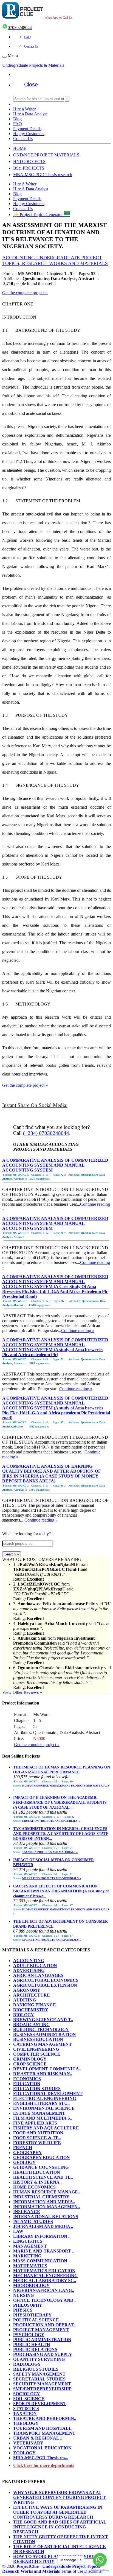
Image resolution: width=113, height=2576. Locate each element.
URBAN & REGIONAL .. (38, 2438)
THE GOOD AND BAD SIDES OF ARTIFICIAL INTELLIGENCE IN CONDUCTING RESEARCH (60, 2527)
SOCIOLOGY (27, 2394)
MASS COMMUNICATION (40, 2261)
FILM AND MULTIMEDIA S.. (43, 2118)
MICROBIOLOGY (31, 2285)
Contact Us (31, 46)
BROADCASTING (31, 2025)
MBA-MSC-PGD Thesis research (43, 175)
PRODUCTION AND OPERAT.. (44, 2325)
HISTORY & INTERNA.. (37, 2182)
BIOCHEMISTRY (31, 2010)
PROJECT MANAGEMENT (41, 2330)
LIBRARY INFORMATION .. (42, 2236)
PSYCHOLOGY (29, 2335)
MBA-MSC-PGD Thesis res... (41, 2458)
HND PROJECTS (29, 161)
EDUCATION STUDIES (37, 2089)
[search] (67, 99)
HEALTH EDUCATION (37, 2172)
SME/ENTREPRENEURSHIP (42, 2389)
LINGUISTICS (28, 2241)
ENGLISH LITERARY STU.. (41, 2103)
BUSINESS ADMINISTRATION (45, 2034)
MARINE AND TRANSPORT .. (44, 2251)
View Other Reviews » (22, 1692)
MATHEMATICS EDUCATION (44, 2271)
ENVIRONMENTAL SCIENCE (44, 2108)
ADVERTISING (29, 1970)
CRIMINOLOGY (30, 2059)
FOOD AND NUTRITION (38, 2133)
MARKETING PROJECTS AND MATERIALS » (52, 1878)
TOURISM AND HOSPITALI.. (43, 2428)
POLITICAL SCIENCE (36, 2320)
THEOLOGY (26, 2423)
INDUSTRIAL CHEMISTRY (41, 2197)
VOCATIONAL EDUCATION (42, 2448)
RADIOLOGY (27, 2364)
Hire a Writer (24, 109)
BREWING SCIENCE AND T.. (43, 2020)
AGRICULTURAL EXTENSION (45, 1985)
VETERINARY (28, 2443)
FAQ (27, 37)
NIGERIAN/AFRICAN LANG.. (44, 2290)
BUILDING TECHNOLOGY (41, 2029)
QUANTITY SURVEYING (39, 2359)
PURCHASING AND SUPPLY (43, 2354)
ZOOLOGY (24, 2453)
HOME (20, 148)
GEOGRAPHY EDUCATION (42, 2157)
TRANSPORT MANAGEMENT (44, 2433)
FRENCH (23, 2148)
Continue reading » (78, 1331)
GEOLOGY (24, 2162)
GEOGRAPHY (28, 2153)
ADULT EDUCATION (35, 1965)
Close (31, 84)
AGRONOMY (27, 1990)
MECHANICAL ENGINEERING (45, 2276)
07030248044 (20, 27)
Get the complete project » (25, 293)
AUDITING (25, 2000)
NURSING (23, 2295)
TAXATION (25, 2413)
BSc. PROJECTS (29, 168)
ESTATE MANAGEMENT (39, 2113)
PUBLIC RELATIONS (35, 2349)
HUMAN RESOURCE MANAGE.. (47, 2192)
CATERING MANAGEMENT (43, 2044)
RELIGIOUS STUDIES (36, 2369)
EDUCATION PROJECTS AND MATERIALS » (51, 1821)
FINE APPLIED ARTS (35, 2123)
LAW (18, 2231)
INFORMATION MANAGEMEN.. (46, 2207)
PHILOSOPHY (28, 2305)
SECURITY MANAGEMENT (42, 2384)
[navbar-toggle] (4, 57)
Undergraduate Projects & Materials (33, 65)
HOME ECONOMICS (34, 2187)
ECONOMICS (27, 2079)
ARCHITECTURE (32, 1995)
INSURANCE (27, 2212)
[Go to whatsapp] (100, 2560)
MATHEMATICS (30, 2266)
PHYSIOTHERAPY (33, 2315)
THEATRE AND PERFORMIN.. (45, 2418)
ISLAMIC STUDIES (33, 2221)
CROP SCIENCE (30, 2064)
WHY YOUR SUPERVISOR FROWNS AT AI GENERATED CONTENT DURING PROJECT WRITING (60, 2497)
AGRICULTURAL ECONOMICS (46, 1980)
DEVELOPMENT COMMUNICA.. (47, 2069)
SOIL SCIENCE (29, 2399)
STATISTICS (26, 2409)
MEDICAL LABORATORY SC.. (45, 2281)
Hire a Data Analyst (30, 114)
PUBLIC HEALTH (32, 2345)
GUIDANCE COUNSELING (41, 2167)
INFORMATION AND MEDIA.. (44, 2202)
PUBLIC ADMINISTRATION (42, 2340)
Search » (12, 1554)
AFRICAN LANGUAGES (38, 1975)
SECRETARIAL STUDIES (39, 2379)
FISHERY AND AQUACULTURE (46, 2128)
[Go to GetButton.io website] (100, 2570)
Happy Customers (29, 134)
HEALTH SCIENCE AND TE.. (43, 2177)
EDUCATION (27, 2084)
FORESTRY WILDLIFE (37, 2143)
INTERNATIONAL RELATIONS (46, 2217)
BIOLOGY (24, 2015)
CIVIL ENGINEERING (36, 2049)
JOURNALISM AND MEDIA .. (43, 2226)
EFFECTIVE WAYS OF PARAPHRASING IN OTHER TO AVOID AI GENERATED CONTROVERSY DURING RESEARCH (58, 2512)
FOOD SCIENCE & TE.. (37, 2138)
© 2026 (51, 2569)
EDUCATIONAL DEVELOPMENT (48, 2093)
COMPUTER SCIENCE (37, 2054)
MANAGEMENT (30, 2246)
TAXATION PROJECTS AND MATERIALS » (50, 1852)
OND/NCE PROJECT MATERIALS (46, 155)
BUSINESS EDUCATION (38, 2039)
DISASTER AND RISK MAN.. (43, 2074)
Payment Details (27, 129)
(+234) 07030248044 (46, 1133)
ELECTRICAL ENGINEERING (45, 2098)
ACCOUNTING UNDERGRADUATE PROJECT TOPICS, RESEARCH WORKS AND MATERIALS (55, 260)
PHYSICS (23, 2310)
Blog (17, 119)
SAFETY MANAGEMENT (39, 2374)
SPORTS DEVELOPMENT (40, 2404)
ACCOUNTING (29, 1961)
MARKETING (27, 2256)
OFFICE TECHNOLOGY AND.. (44, 2300)
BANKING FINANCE (35, 2005)
